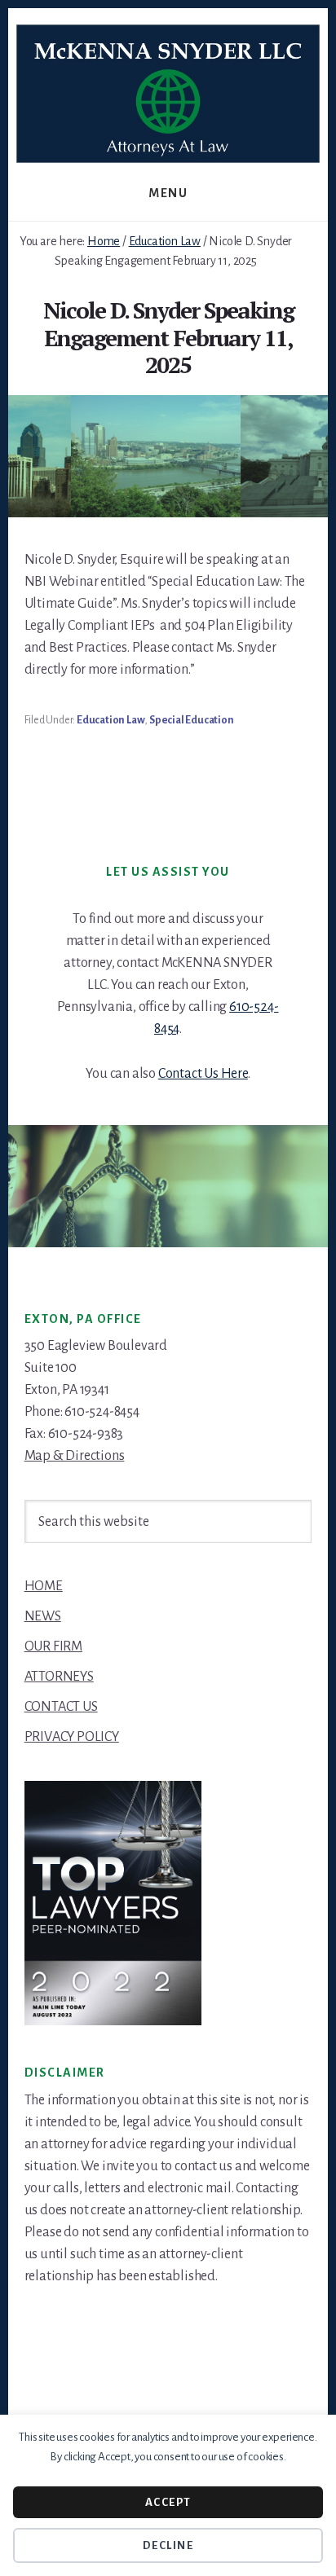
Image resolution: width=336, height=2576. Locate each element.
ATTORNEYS (59, 1677)
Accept (168, 2502)
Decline (168, 2545)
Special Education (192, 720)
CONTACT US (61, 1707)
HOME (44, 1586)
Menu (168, 193)
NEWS (43, 1616)
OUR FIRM (53, 1646)
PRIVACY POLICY (72, 1737)
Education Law (111, 720)
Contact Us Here (203, 1074)
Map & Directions (75, 1456)
